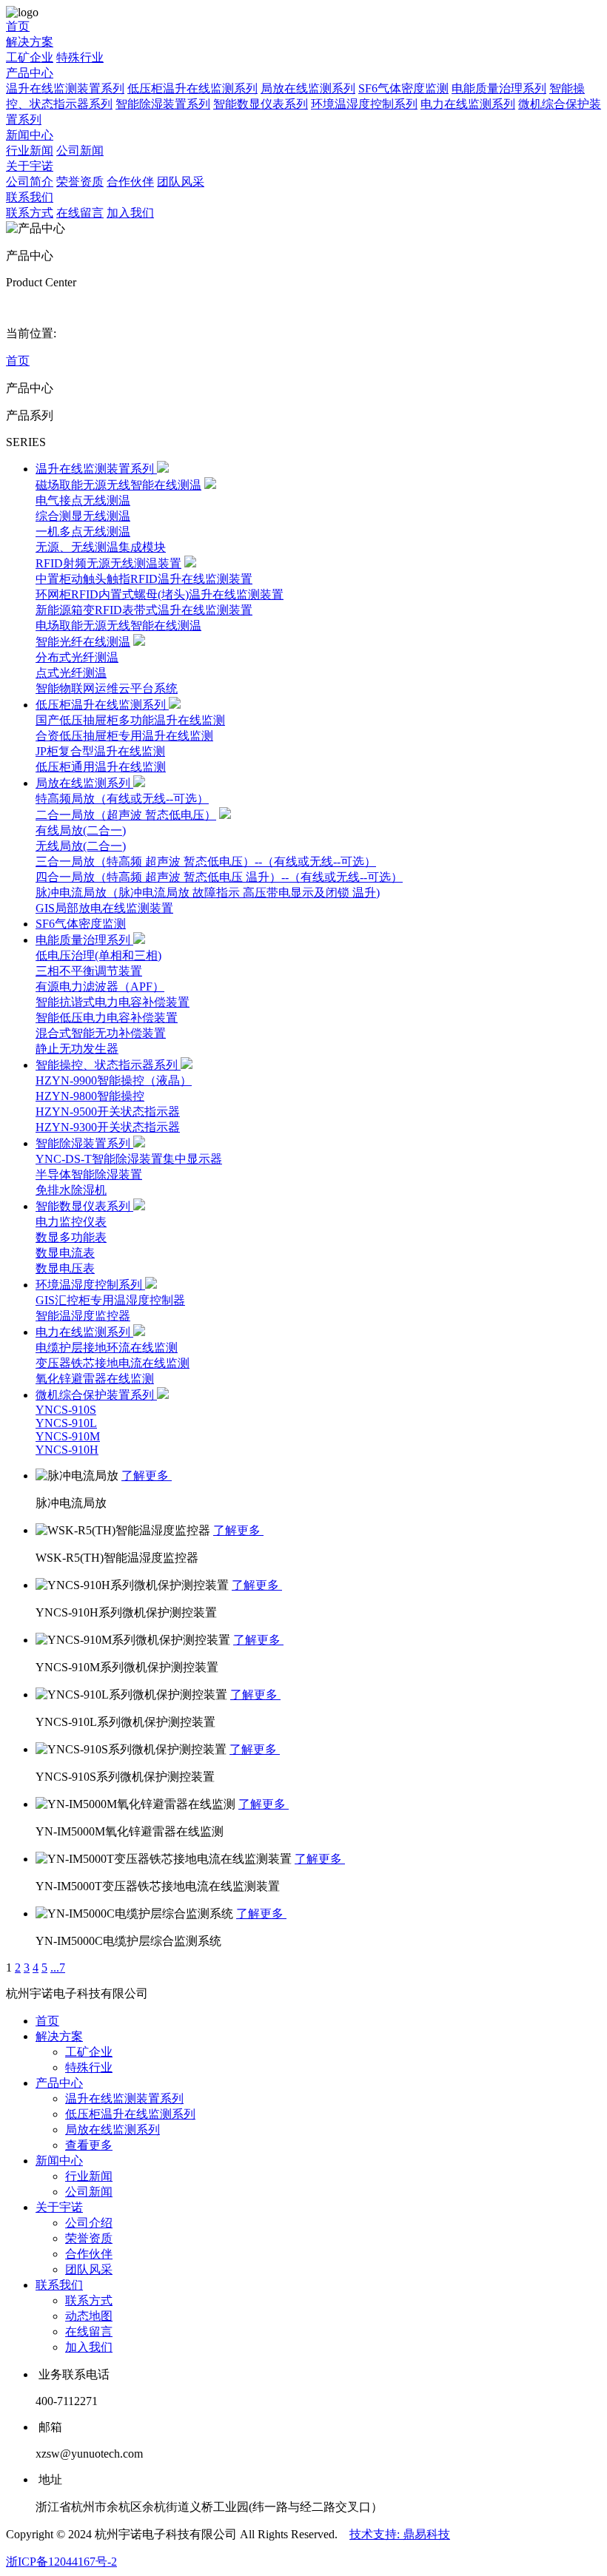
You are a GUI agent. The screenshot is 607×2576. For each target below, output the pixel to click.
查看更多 (89, 2145)
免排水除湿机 (71, 1190)
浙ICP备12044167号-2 (61, 2562)
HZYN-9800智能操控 (90, 1096)
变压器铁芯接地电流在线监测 (113, 1363)
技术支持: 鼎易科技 (400, 2534)
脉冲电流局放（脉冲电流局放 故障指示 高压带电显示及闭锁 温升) (208, 893)
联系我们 (30, 197)
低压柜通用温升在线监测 (101, 767)
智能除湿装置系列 (163, 104)
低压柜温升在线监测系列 (192, 88)
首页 (18, 26)
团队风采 (181, 182)
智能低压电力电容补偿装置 (107, 1018)
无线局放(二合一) (81, 846)
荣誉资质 (80, 182)
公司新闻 (80, 151)
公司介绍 (89, 2223)
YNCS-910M (68, 1436)
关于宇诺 (30, 166)
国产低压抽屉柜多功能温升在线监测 (130, 720)
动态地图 (89, 2316)
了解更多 (147, 1476)
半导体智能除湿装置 (89, 1174)
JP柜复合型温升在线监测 (100, 751)
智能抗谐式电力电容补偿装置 (113, 1002)
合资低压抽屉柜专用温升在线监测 (124, 736)
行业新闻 (30, 151)
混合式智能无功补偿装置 (101, 1033)
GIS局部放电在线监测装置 (104, 908)
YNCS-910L (66, 1423)
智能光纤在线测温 (83, 642)
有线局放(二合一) (81, 830)
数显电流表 (65, 1253)
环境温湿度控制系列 (364, 104)
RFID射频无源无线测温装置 (108, 563)
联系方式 (30, 213)
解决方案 (30, 42)
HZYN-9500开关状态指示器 (108, 1112)
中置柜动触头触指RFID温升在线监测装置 (144, 579)
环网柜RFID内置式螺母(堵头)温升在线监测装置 (160, 594)
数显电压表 (65, 1268)
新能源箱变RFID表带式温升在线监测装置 (144, 610)
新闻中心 (30, 135)
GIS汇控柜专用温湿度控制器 (110, 1300)
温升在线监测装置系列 (65, 88)
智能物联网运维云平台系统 (107, 688)
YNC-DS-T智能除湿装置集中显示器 (129, 1159)
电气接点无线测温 (83, 500)
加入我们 (130, 213)
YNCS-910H (67, 1450)
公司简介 (30, 182)
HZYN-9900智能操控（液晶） (114, 1080)
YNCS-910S (66, 1410)
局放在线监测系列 (308, 88)
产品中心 (30, 73)
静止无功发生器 (77, 1049)
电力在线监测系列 (468, 104)
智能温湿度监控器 (83, 1316)
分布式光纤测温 (77, 657)
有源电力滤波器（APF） (100, 987)
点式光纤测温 (71, 673)
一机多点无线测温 (83, 532)
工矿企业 (30, 57)
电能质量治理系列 (499, 88)
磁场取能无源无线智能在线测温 (118, 485)
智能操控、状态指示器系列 (108, 1065)
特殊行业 (80, 57)
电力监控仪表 (71, 1222)
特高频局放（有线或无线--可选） (122, 799)
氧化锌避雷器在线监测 (95, 1379)
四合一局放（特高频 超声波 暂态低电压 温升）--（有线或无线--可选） (219, 877)
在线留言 (80, 213)
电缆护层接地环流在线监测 (107, 1348)
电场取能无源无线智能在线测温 (118, 626)
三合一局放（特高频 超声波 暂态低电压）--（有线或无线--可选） (206, 862)
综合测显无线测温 (83, 516)
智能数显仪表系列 (261, 104)
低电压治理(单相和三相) (98, 955)
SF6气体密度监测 (403, 88)
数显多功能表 (71, 1237)
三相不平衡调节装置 (89, 971)
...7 (58, 1968)
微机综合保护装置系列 (96, 1395)
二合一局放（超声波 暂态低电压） (126, 815)
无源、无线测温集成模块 (101, 547)
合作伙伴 (130, 182)
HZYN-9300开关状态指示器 (108, 1127)
